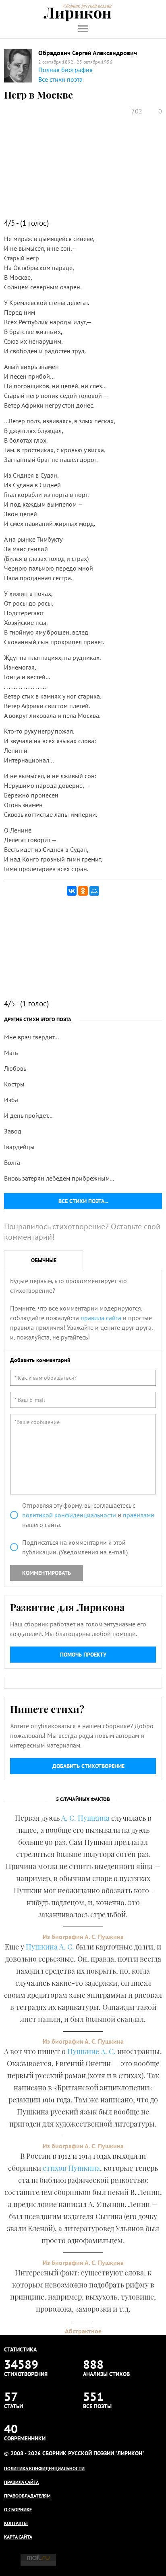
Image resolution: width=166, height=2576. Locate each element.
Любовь (15, 1068)
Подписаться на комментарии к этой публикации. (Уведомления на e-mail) (75, 1547)
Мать (11, 1053)
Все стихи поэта (60, 79)
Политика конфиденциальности (44, 2468)
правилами (139, 1515)
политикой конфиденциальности (69, 1515)
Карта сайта (18, 2537)
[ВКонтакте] (72, 891)
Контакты (16, 2523)
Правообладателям (27, 2496)
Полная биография (65, 70)
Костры (14, 1084)
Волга (12, 1162)
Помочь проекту (83, 1655)
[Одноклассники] (83, 891)
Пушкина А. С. (50, 1947)
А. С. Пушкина (85, 1818)
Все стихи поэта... (83, 1201)
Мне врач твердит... (31, 1037)
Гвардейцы (19, 1147)
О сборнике (18, 2509)
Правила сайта (21, 2482)
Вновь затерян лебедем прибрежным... (59, 1178)
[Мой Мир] (94, 891)
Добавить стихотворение (88, 1766)
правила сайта (101, 1318)
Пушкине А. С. (91, 2051)
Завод (13, 1131)
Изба (11, 1100)
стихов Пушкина (71, 2168)
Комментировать (47, 1573)
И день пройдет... (28, 1115)
